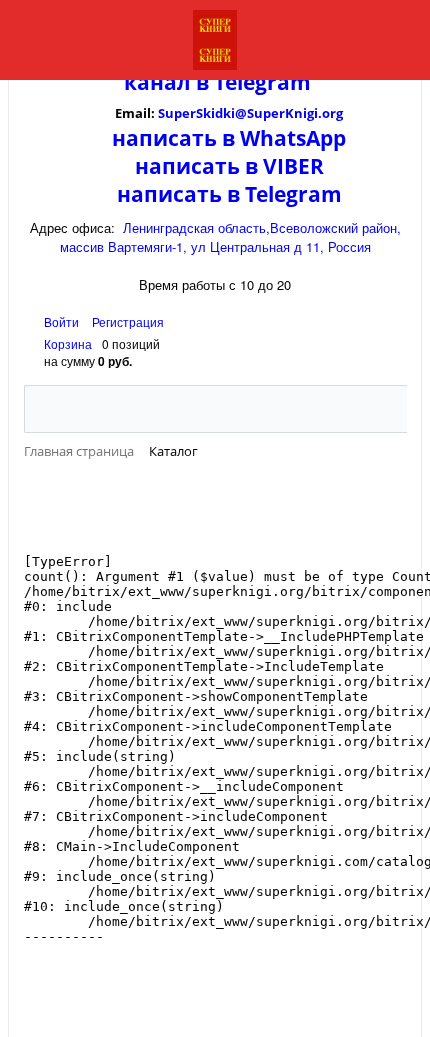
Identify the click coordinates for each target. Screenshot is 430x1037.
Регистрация (128, 321)
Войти (63, 321)
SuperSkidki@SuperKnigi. (240, 113)
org (332, 113)
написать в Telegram (229, 194)
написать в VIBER (229, 166)
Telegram (260, 82)
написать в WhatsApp (229, 138)
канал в (166, 82)
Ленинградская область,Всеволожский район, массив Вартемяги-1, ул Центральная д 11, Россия (230, 237)
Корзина (68, 343)
